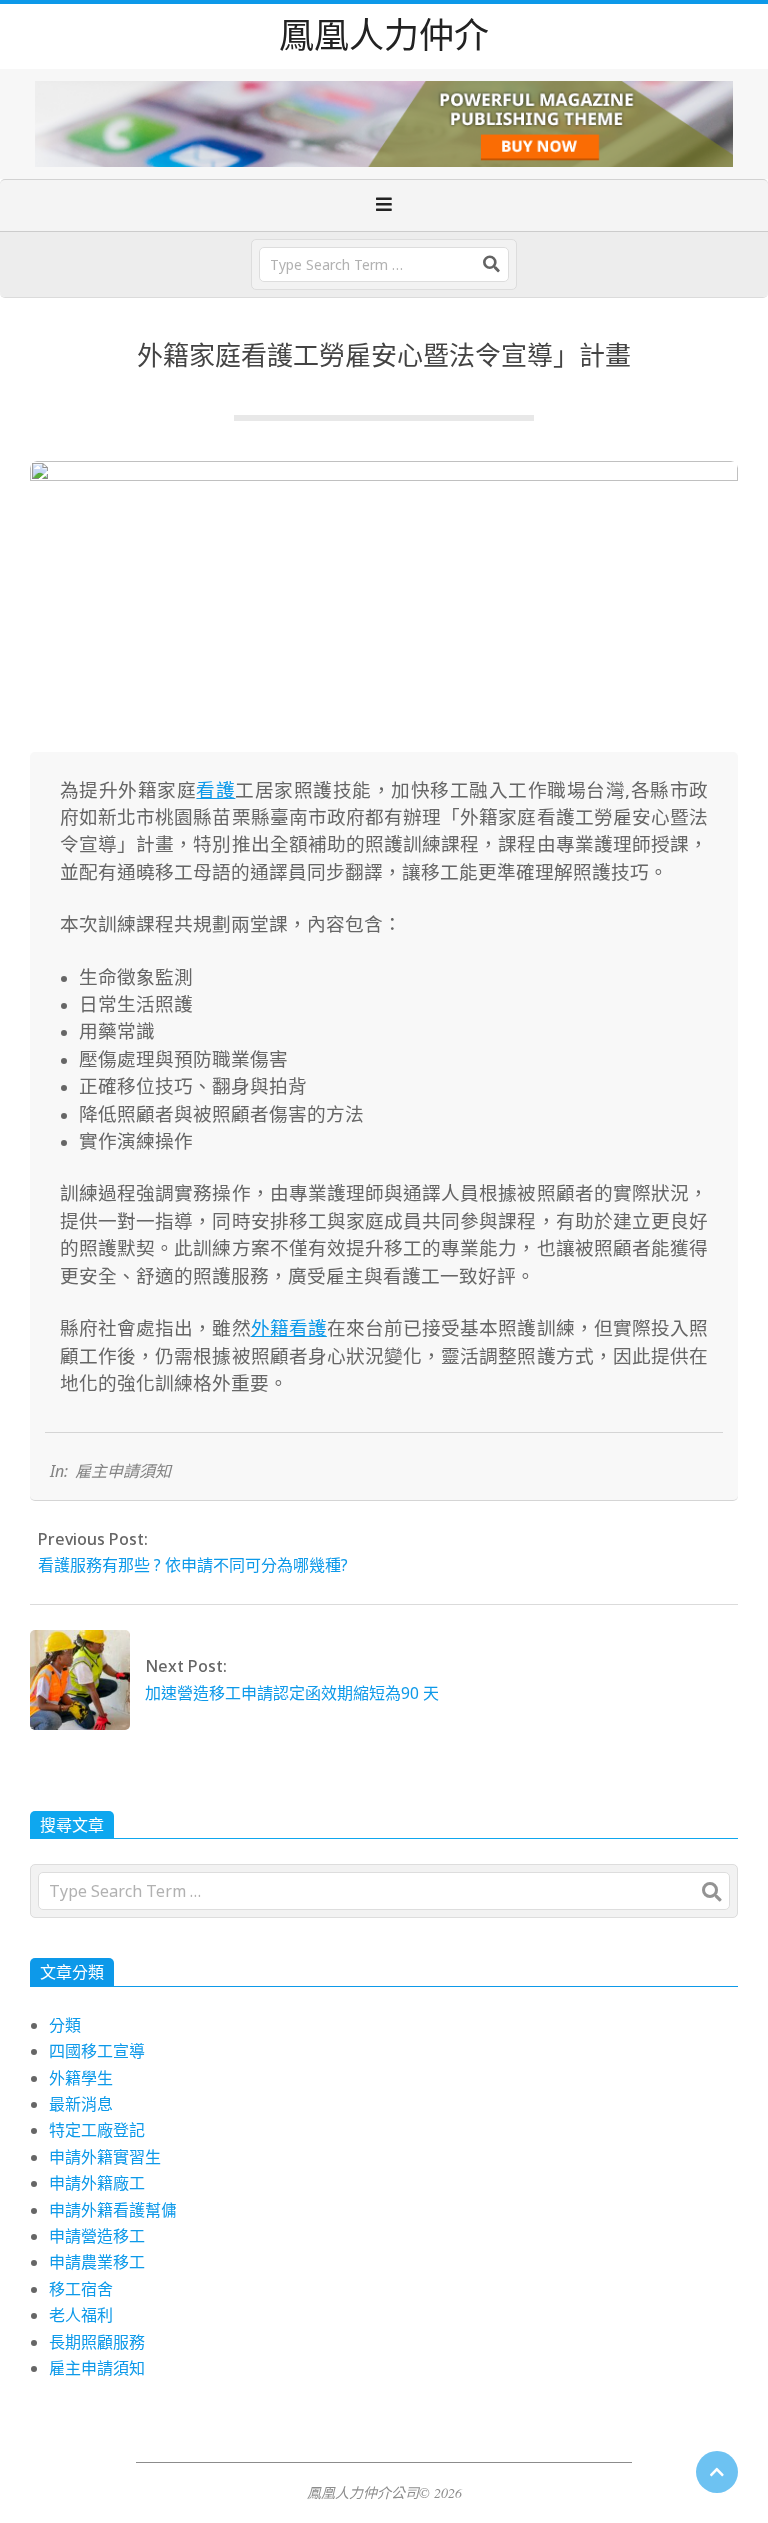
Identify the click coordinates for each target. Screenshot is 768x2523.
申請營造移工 (97, 2236)
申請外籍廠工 (97, 2183)
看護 (215, 789)
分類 (65, 2025)
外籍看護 (289, 1327)
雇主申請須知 (123, 1471)
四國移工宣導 (97, 2051)
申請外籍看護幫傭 (113, 2210)
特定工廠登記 (97, 2130)
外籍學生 (81, 2078)
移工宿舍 (81, 2289)
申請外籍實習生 (105, 2157)
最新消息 (81, 2104)
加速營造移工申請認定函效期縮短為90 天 (292, 1693)
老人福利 (81, 2315)
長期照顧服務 (97, 2342)
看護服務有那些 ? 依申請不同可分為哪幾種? (193, 1565)
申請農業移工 (97, 2262)
